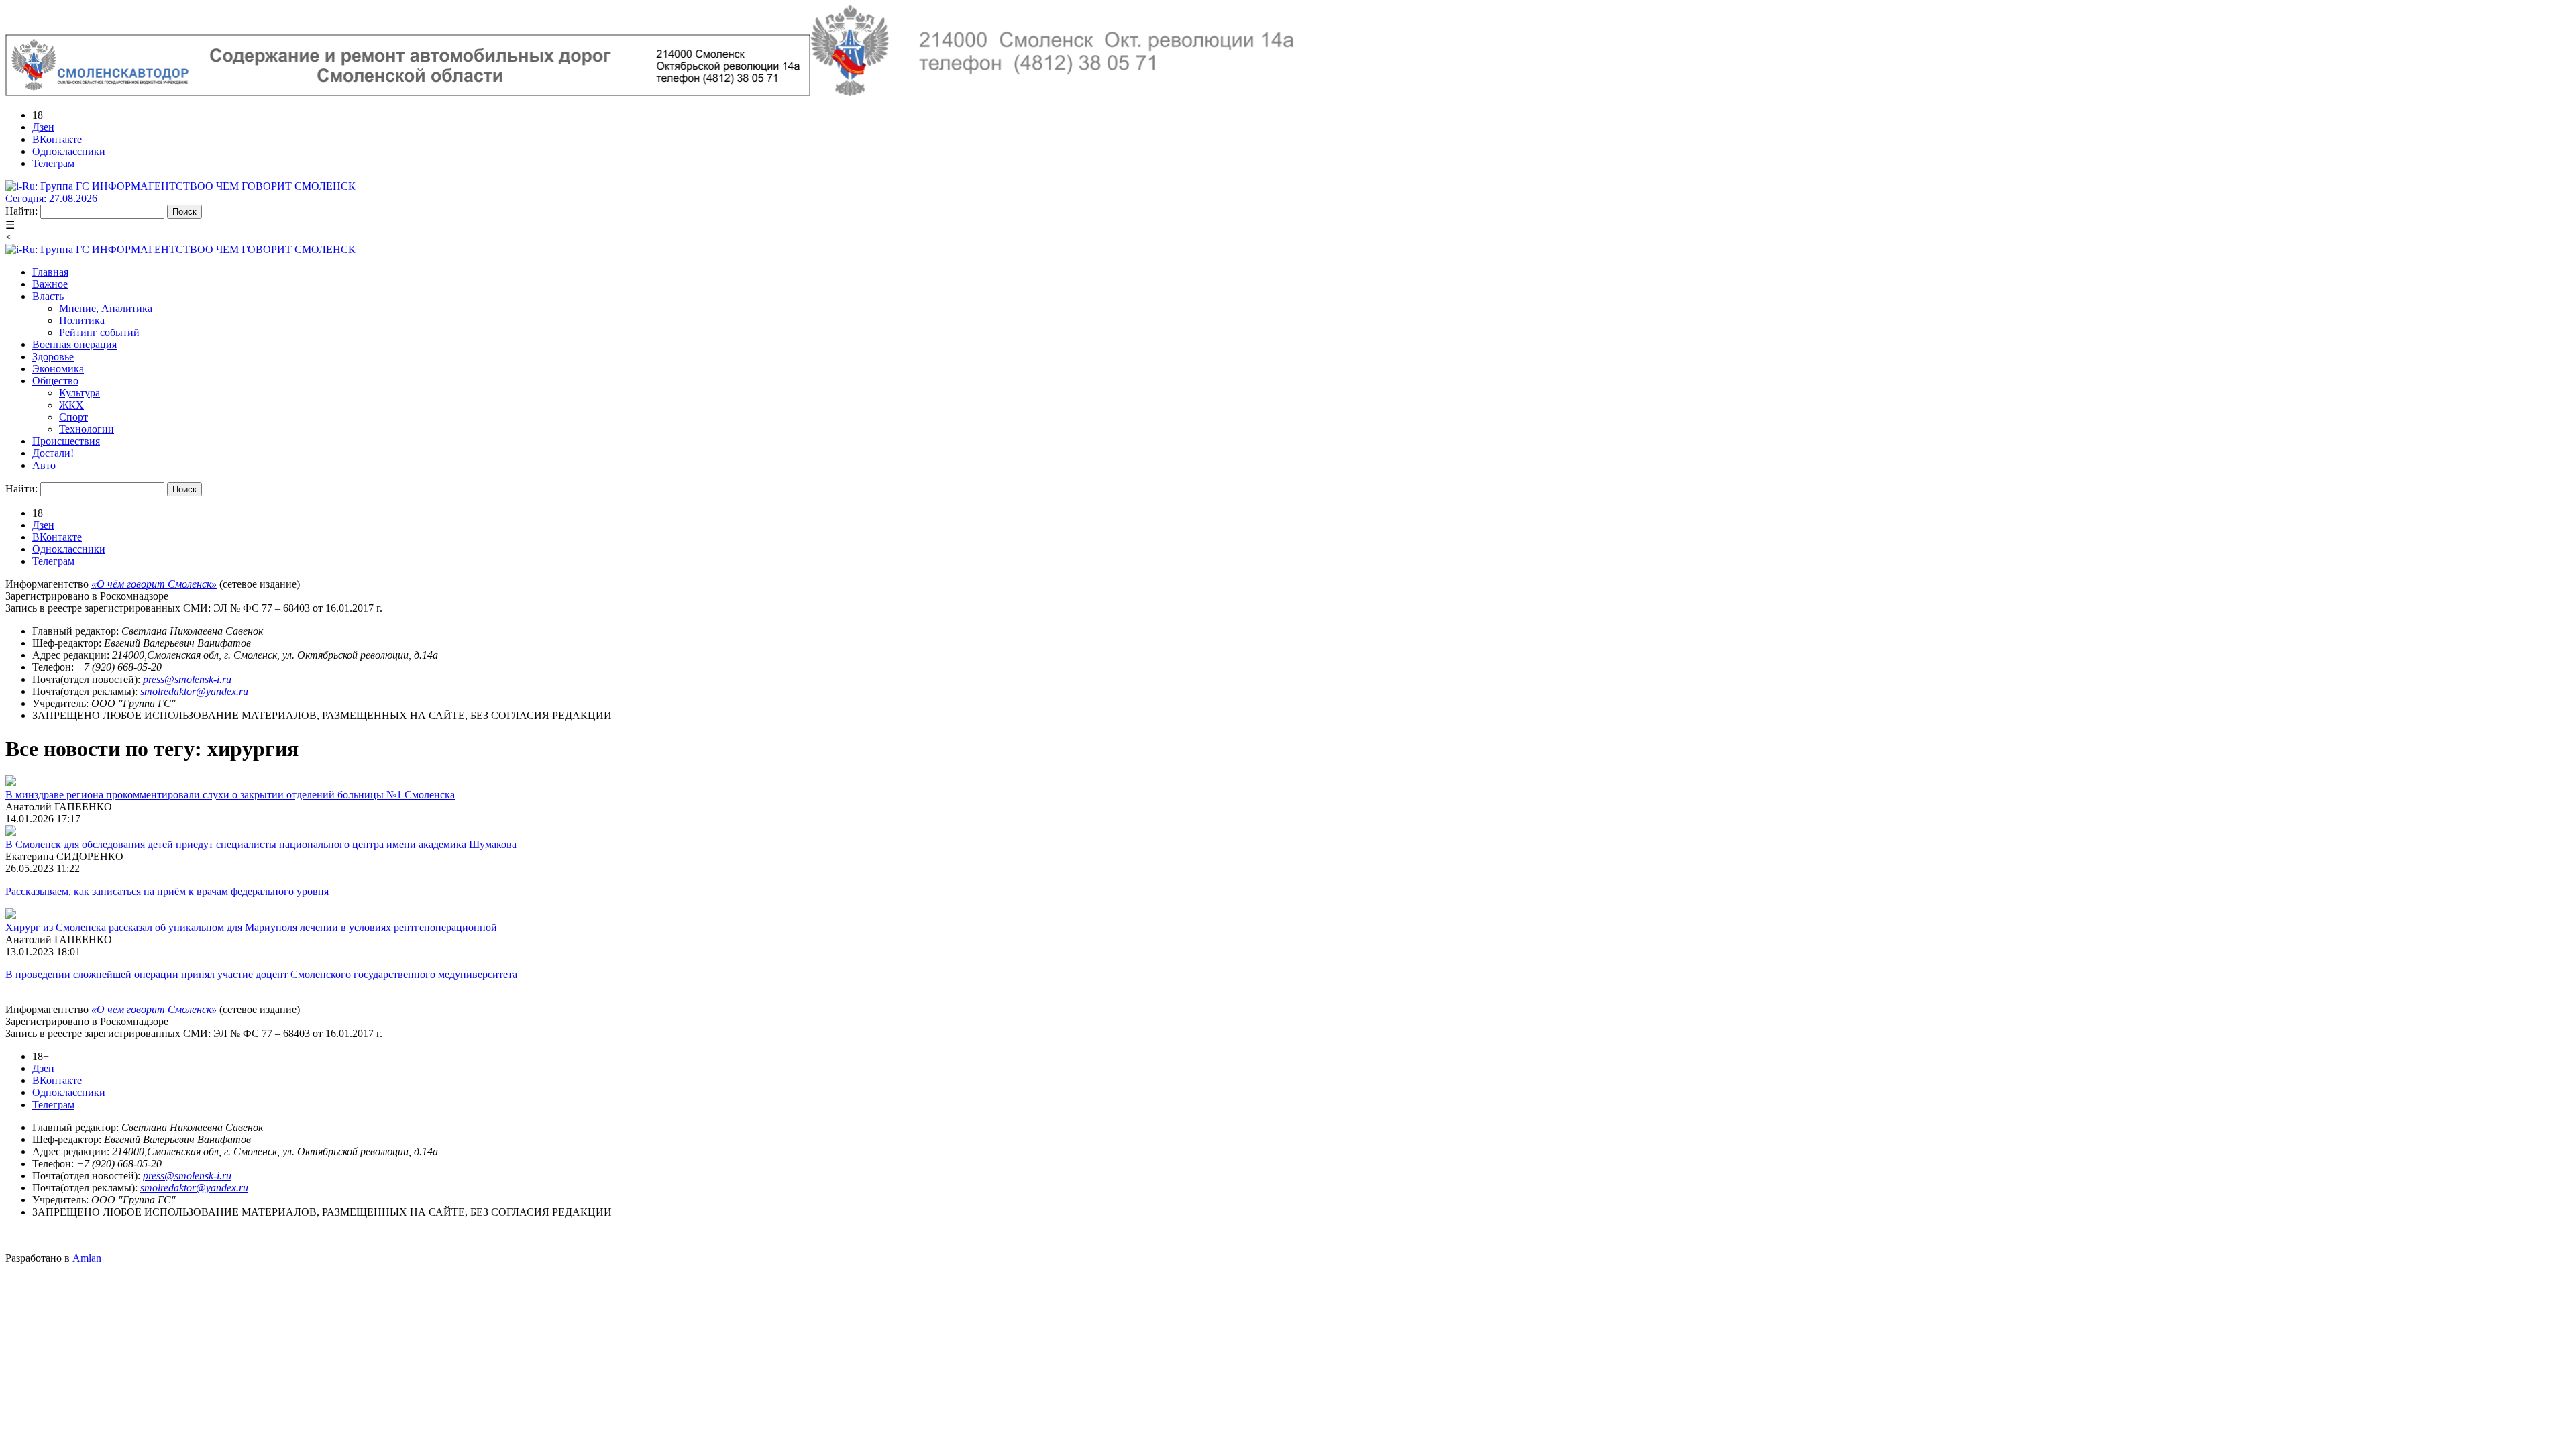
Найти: (21, 211)
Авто (44, 465)
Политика (82, 320)
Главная (50, 272)
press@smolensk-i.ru (187, 679)
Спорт (73, 417)
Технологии (87, 429)
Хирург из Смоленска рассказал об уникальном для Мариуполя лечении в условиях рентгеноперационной (251, 927)
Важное (50, 284)
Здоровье (53, 357)
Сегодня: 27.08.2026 (51, 198)
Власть (48, 296)
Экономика (58, 369)
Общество (55, 381)
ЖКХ (71, 405)
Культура (79, 393)
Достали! (53, 453)
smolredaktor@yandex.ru (194, 691)
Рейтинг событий (99, 332)
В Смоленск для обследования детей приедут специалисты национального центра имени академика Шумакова (261, 844)
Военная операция (74, 344)
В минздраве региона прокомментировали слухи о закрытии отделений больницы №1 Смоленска (230, 795)
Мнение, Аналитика (106, 308)
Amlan (87, 1258)
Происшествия (66, 441)
